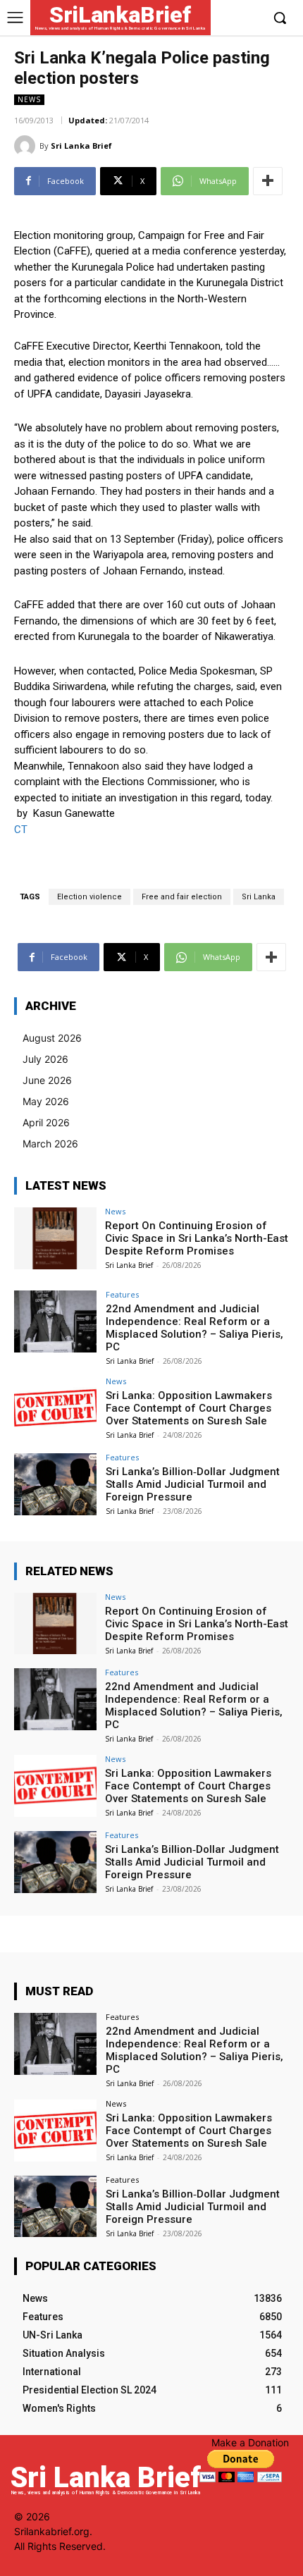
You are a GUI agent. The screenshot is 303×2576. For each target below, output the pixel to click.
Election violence (89, 897)
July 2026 (45, 1059)
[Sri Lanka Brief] (27, 146)
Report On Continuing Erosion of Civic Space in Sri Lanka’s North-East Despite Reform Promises (197, 1238)
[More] (268, 181)
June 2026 (47, 1080)
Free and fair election (182, 897)
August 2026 (52, 1038)
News (29, 99)
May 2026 (46, 1101)
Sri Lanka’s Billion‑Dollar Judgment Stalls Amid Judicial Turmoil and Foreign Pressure (193, 1484)
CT (21, 830)
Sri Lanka (259, 897)
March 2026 (50, 1144)
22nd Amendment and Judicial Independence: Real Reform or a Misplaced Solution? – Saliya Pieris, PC (194, 1328)
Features (122, 1294)
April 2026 (46, 1122)
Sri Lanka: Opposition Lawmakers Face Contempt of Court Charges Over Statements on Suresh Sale (189, 1408)
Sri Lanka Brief (81, 146)
